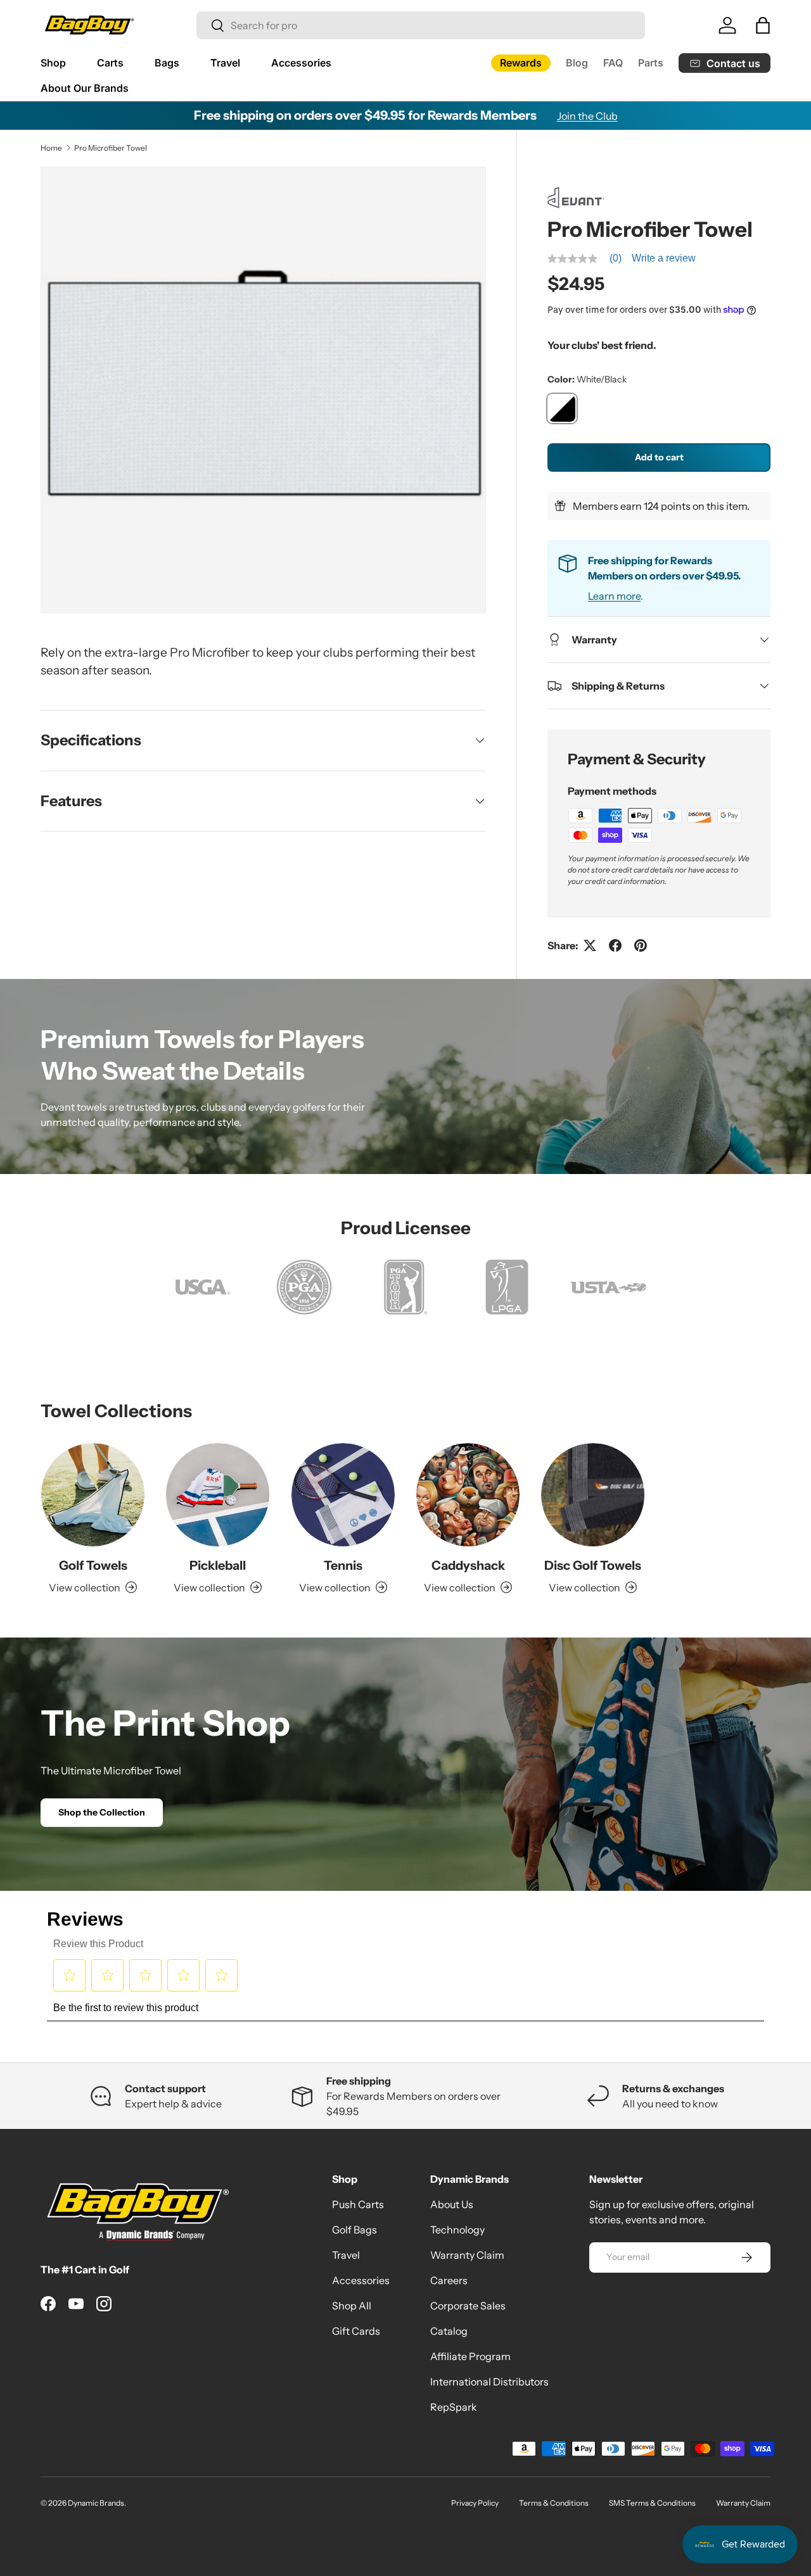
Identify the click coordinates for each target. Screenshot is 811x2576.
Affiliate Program (470, 2356)
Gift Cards (356, 2331)
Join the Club (587, 116)
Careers (449, 2280)
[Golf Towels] (93, 1495)
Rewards (521, 63)
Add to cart (659, 457)
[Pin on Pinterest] (641, 945)
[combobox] (421, 25)
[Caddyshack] (468, 1495)
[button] (763, 25)
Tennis (343, 1565)
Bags (167, 63)
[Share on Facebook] (615, 945)
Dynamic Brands (96, 2503)
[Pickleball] (218, 1495)
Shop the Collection (102, 1812)
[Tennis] (343, 1495)
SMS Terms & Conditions (652, 2503)
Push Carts (358, 2204)
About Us (452, 2204)
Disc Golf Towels (593, 1565)
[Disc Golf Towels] (593, 1495)
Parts (651, 63)
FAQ (613, 63)
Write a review (664, 258)
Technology (457, 2230)
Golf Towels (93, 1565)
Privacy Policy (475, 2503)
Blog (577, 63)
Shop (53, 63)
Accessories (301, 63)
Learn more (614, 596)
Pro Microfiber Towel (111, 148)
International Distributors (489, 2382)
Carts (110, 63)
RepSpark (454, 2407)
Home (51, 148)
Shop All (352, 2306)
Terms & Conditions (554, 2503)
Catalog (449, 2331)
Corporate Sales (468, 2306)
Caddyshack (468, 1565)
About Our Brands (85, 88)
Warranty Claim (467, 2255)
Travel (225, 63)
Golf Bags (354, 2230)
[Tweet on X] (590, 945)
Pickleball (218, 1565)
